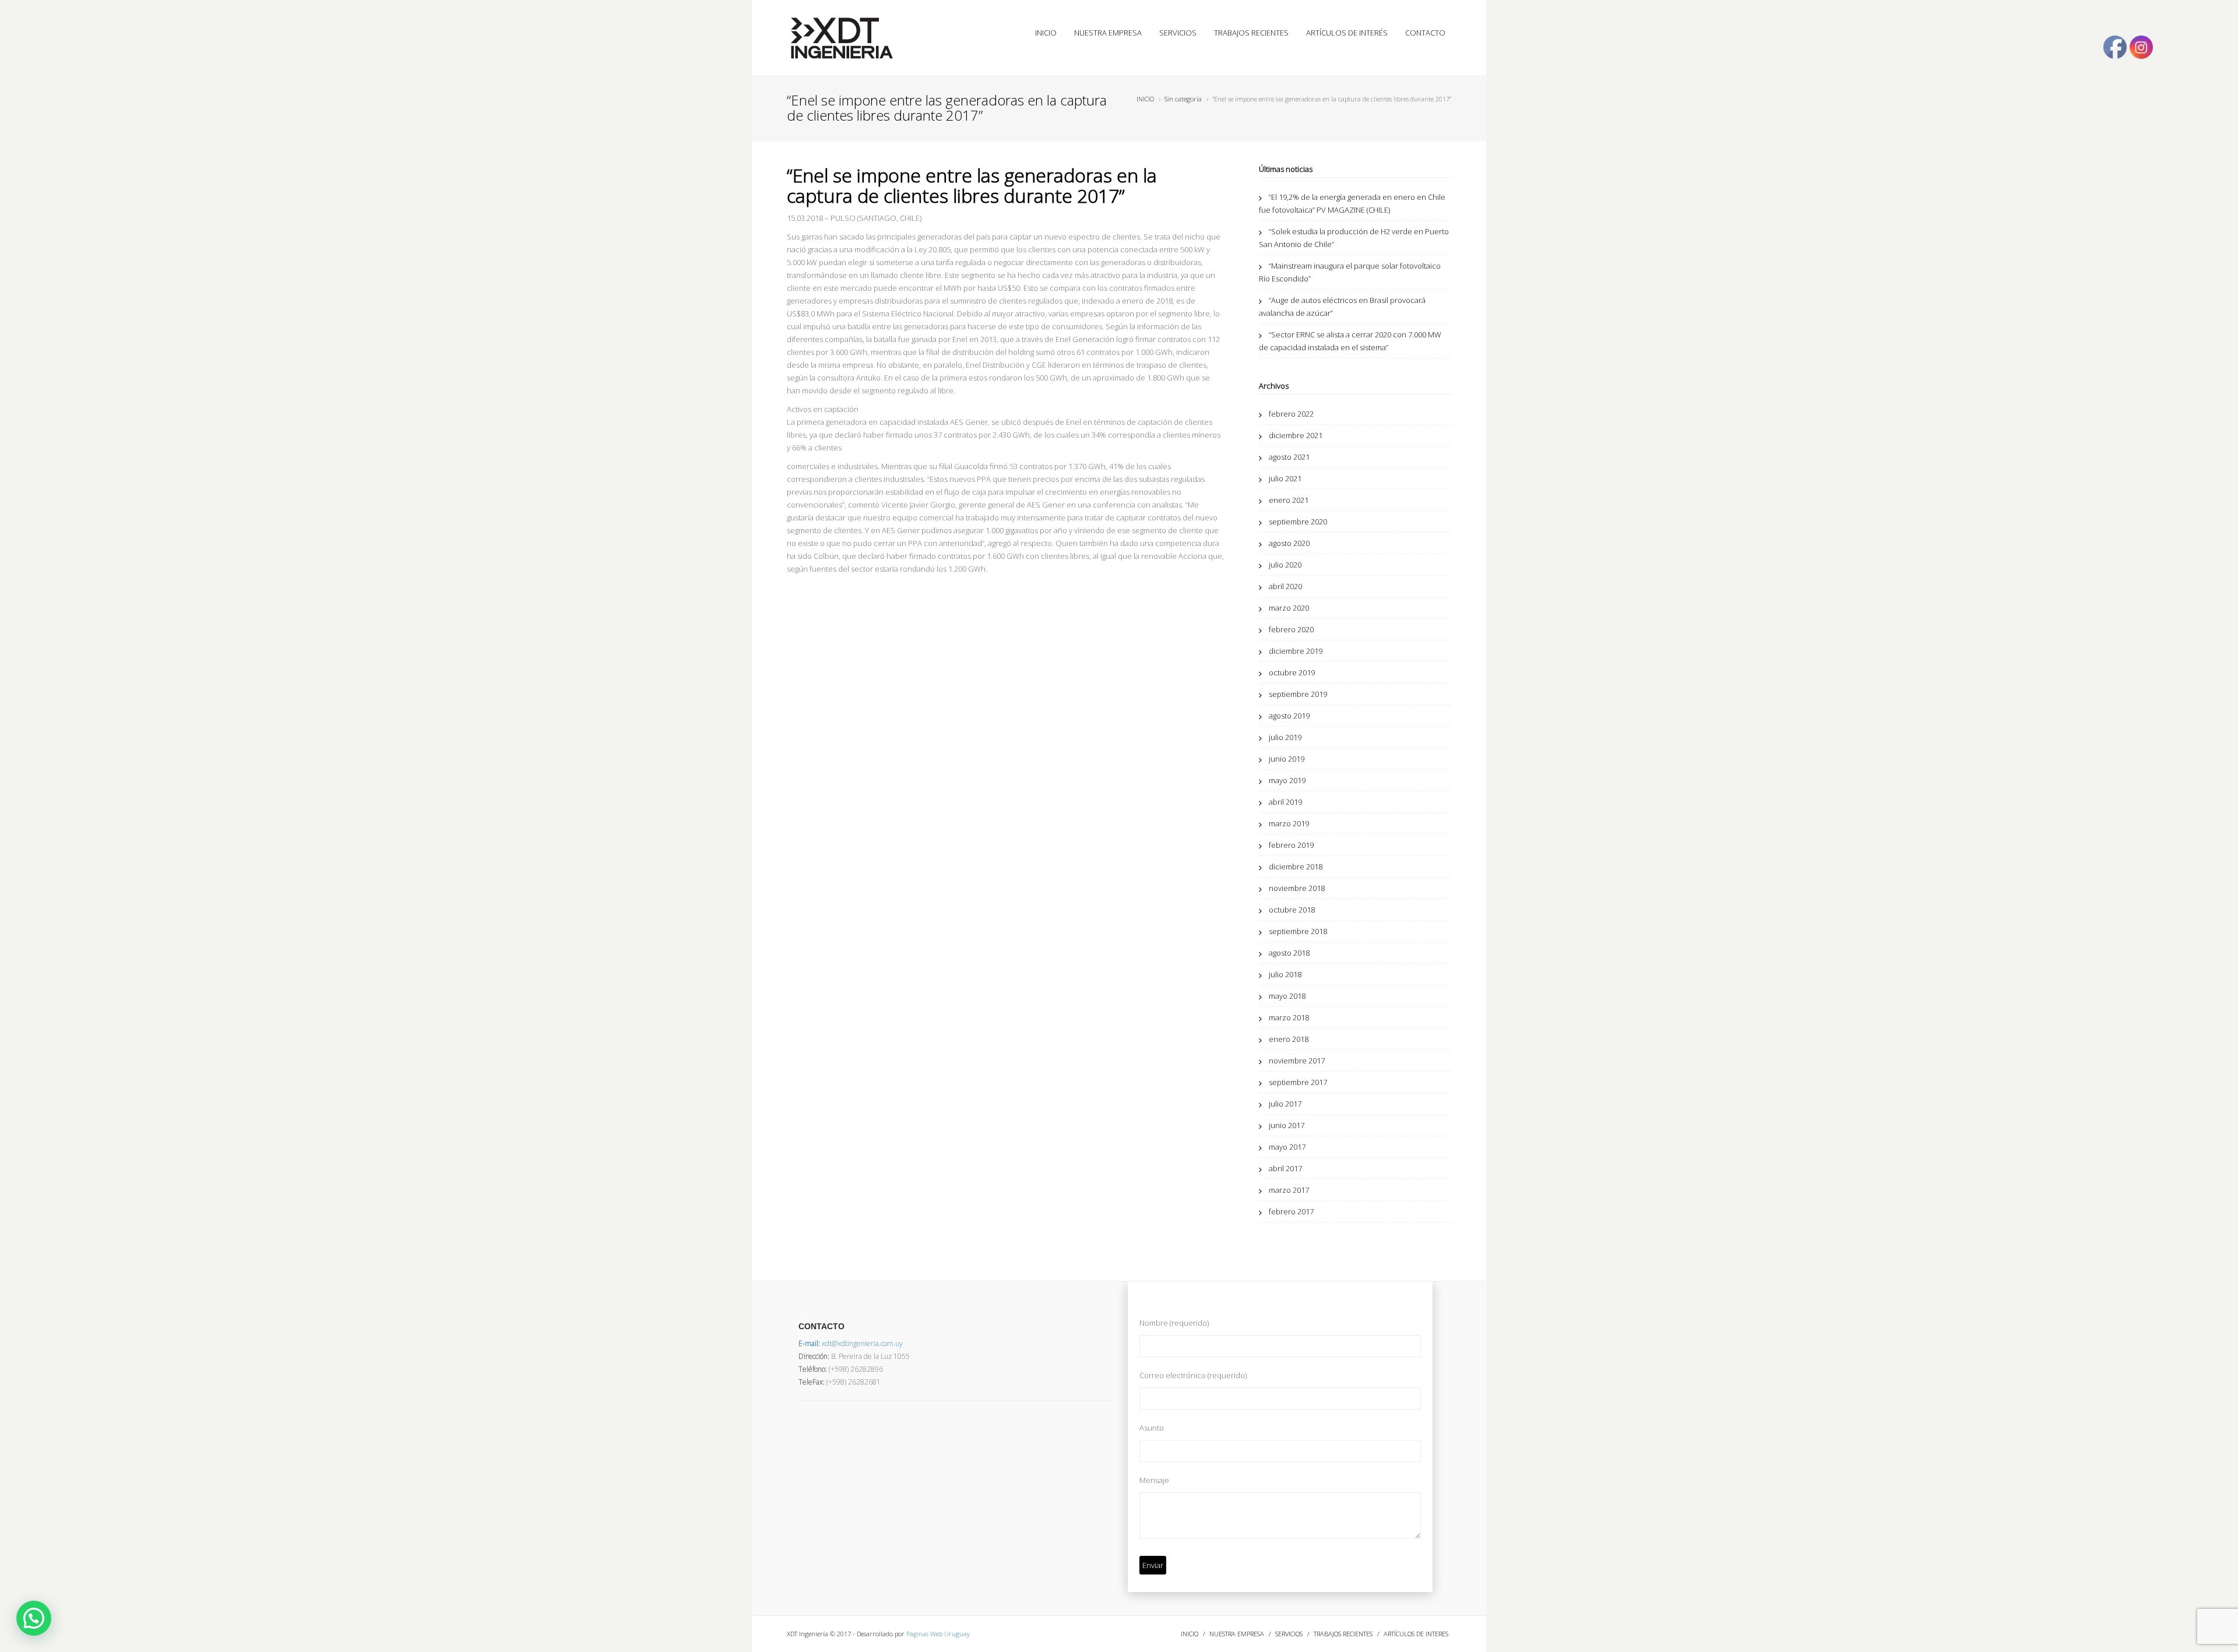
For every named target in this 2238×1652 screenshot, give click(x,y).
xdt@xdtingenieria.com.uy (851, 1343)
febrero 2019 (1291, 845)
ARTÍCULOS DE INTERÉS (1347, 33)
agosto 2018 (1289, 953)
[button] (34, 1618)
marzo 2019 (1289, 823)
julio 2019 (1285, 737)
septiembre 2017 (1298, 1082)
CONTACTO (1425, 33)
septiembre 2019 (1298, 694)
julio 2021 (1285, 478)
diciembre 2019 (1296, 651)
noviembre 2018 (1297, 888)
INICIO (1046, 33)
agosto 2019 (1289, 716)
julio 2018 (1285, 974)
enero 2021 (1289, 500)
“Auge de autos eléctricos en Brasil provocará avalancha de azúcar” (1342, 307)
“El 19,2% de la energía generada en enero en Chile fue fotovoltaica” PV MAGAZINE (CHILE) (1352, 203)
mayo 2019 (1287, 780)
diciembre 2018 (1296, 866)
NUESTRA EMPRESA (1108, 33)
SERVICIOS (1178, 33)
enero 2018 (1289, 1039)
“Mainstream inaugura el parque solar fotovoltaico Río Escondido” (1350, 272)
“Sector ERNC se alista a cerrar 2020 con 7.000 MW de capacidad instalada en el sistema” (1350, 341)
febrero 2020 (1291, 629)
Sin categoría (1183, 99)
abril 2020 (1285, 586)
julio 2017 (1285, 1104)
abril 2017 (1285, 1168)
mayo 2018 (1287, 996)
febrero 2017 (1291, 1211)
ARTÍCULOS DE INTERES (1416, 1634)
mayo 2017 (1287, 1147)
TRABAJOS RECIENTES (1251, 33)
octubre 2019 (1292, 672)
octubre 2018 (1292, 910)
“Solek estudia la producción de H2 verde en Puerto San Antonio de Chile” (1354, 238)
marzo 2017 (1289, 1190)
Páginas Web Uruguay (938, 1634)
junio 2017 (1287, 1125)
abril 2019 (1285, 802)
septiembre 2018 (1298, 931)
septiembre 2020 (1298, 522)
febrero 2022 (1291, 414)
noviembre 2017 (1297, 1061)
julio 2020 (1285, 565)
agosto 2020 (1289, 543)
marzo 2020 (1289, 608)
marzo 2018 (1289, 1017)
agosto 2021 (1289, 457)
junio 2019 (1287, 759)
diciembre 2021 (1296, 435)
